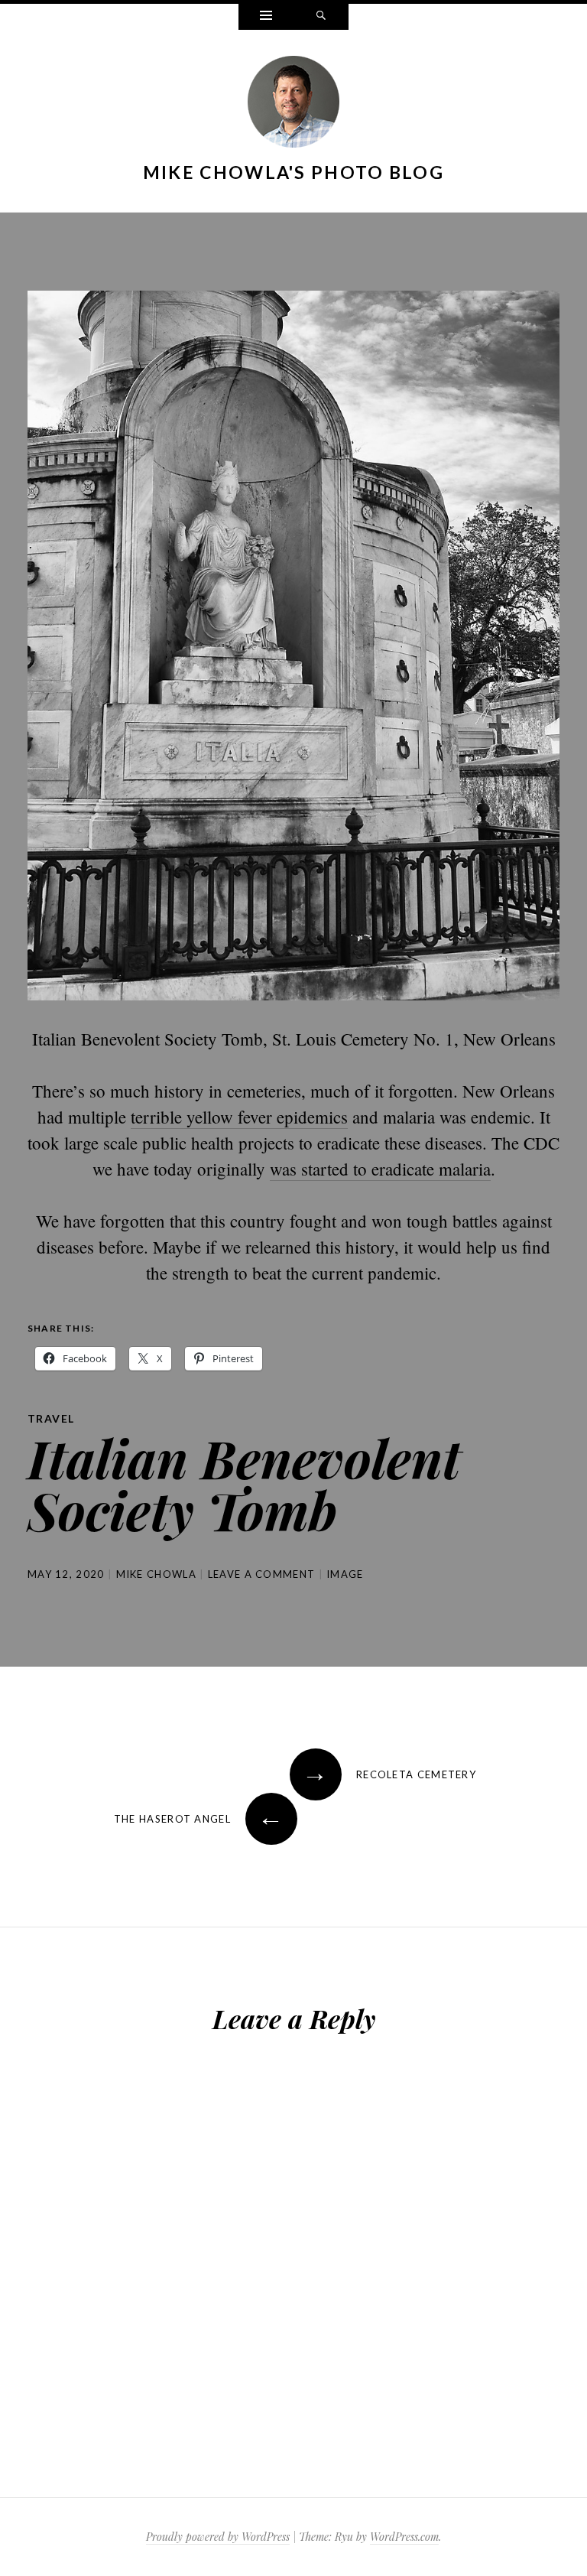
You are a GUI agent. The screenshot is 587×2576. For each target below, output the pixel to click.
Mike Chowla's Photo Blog (293, 172)
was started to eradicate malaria (380, 1169)
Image (345, 1574)
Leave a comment (262, 1574)
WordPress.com (404, 2537)
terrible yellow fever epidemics (239, 1117)
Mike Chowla (156, 1574)
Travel (51, 1418)
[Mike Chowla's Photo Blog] (293, 105)
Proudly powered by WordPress (218, 2537)
